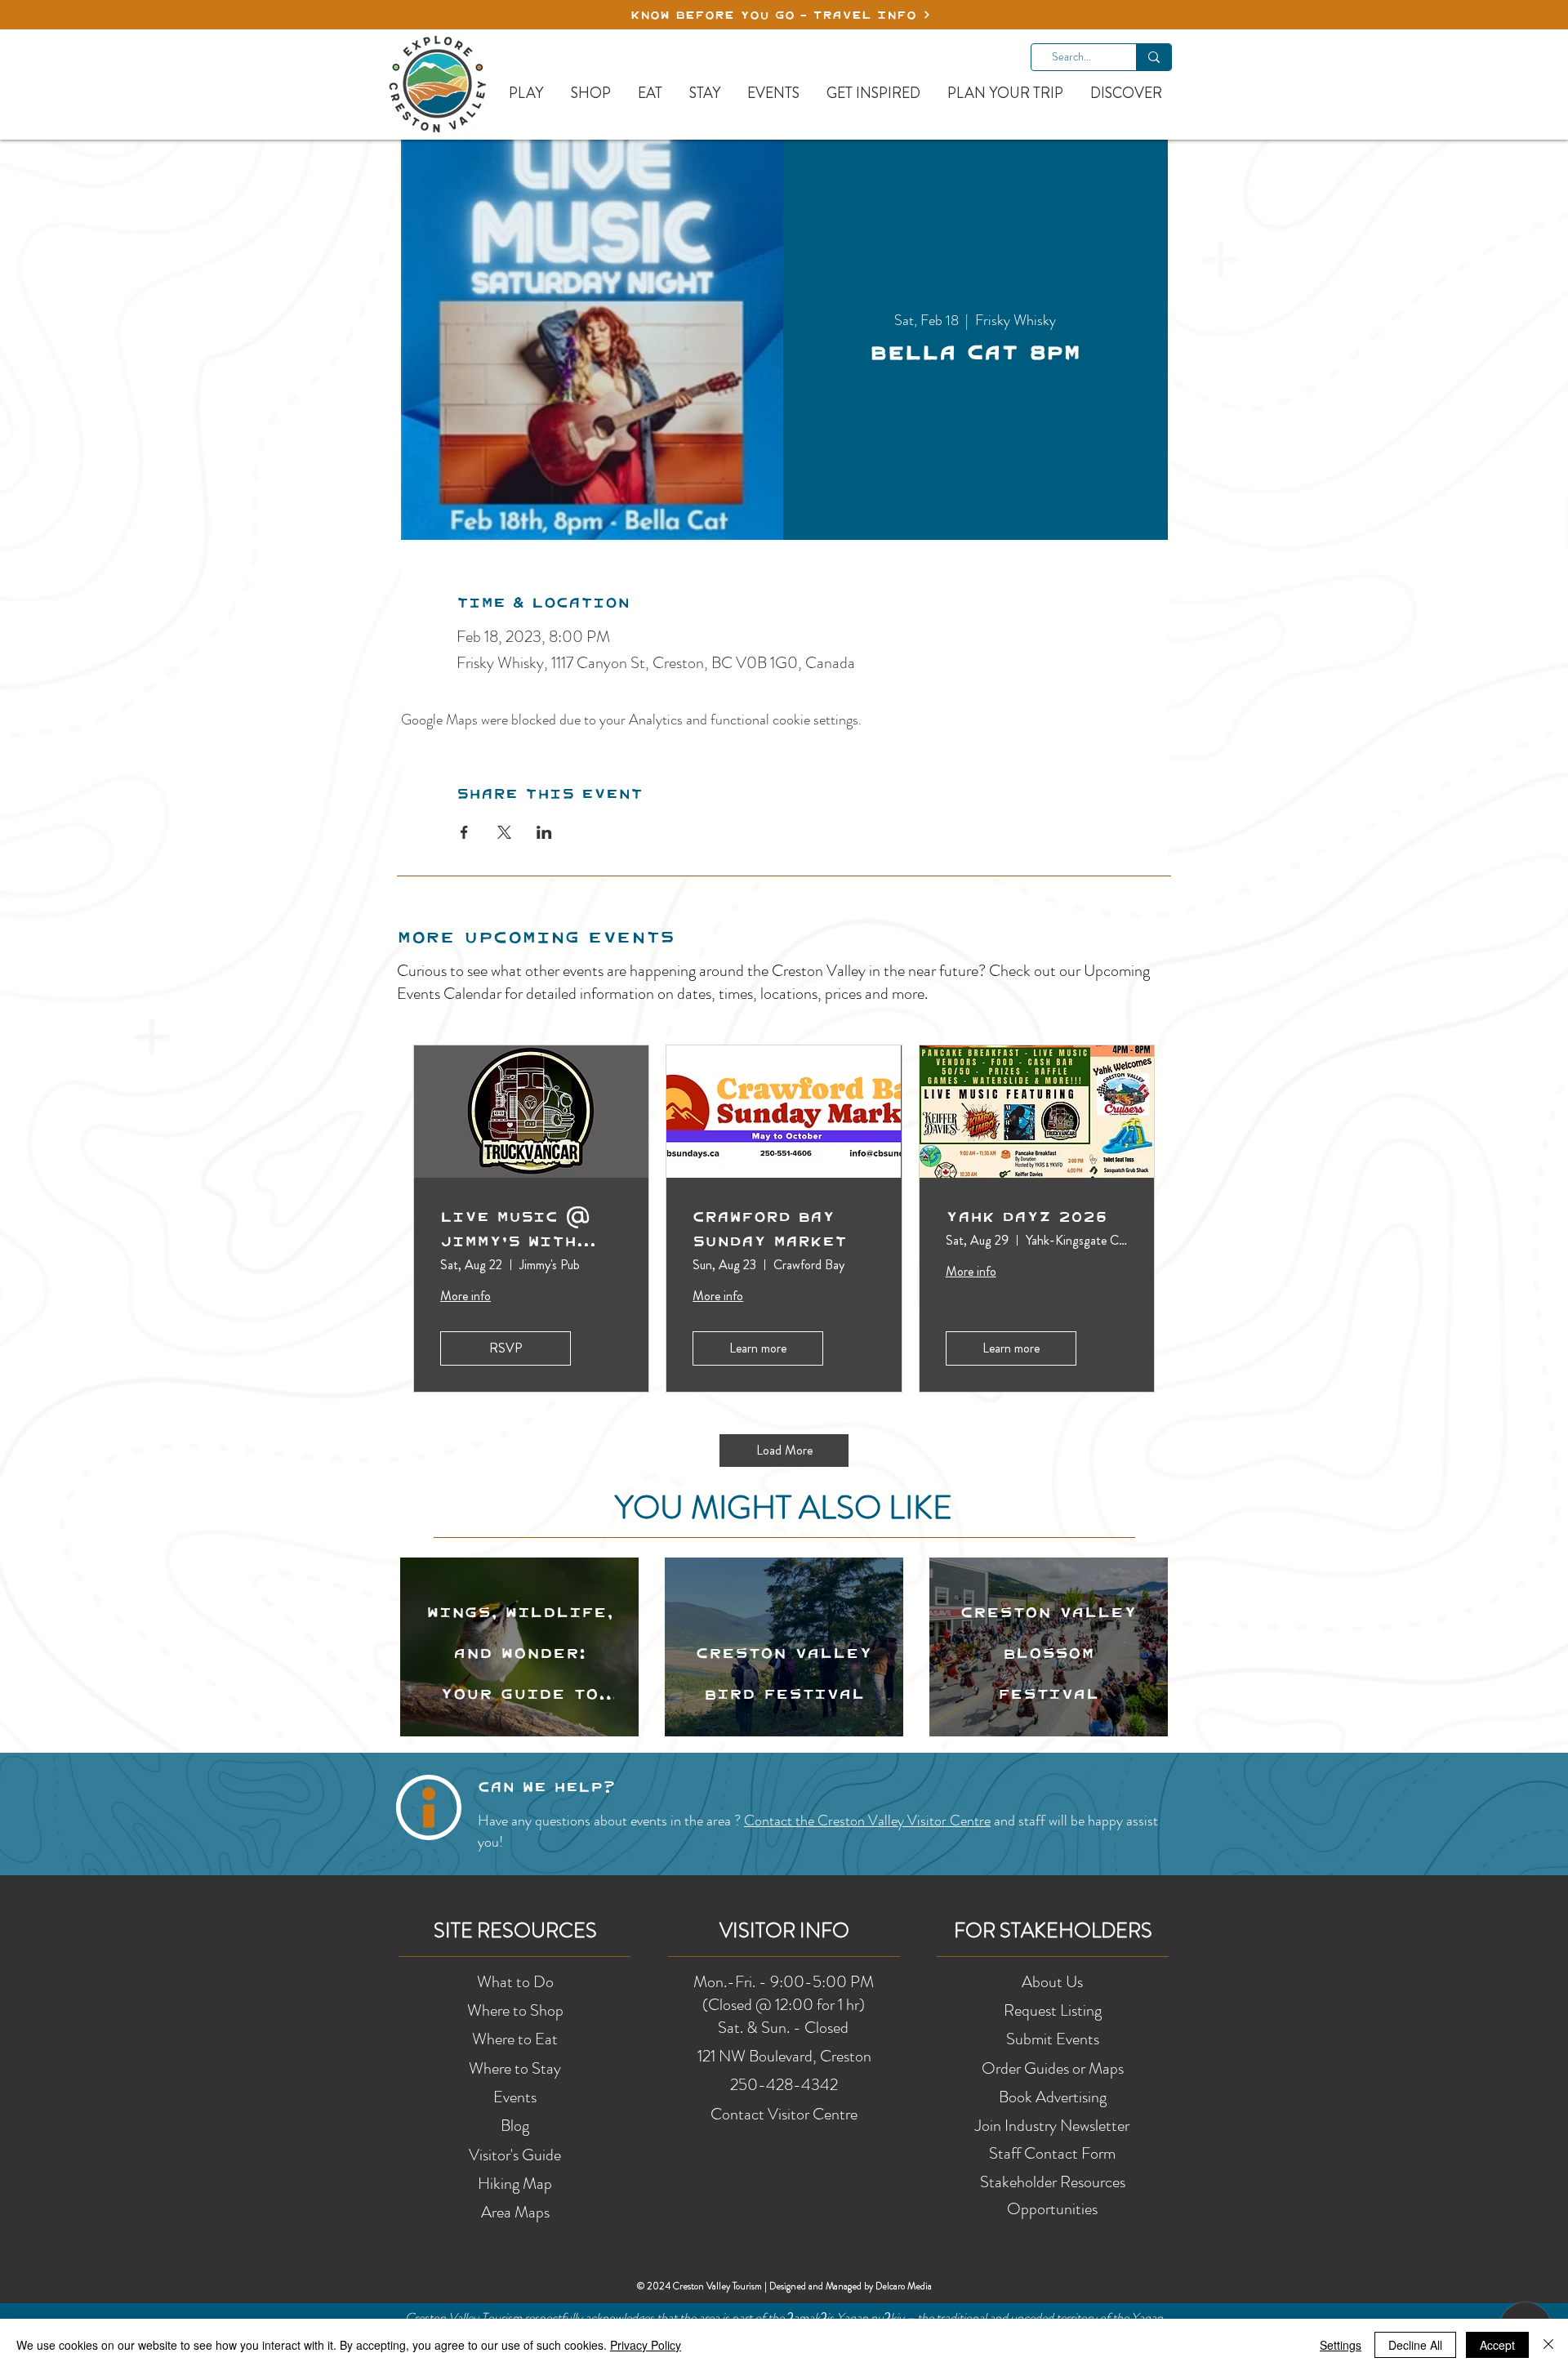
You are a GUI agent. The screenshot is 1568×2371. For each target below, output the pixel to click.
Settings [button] (1341, 2345)
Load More (784, 1450)
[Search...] (1154, 57)
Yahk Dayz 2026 (1027, 1216)
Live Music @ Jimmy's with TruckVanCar (515, 1228)
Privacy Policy (646, 2345)
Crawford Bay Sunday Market (770, 1228)
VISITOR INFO (784, 1931)
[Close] (1548, 2345)
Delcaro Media (904, 2286)
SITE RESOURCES (515, 1931)
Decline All (1415, 2345)
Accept (1497, 2345)
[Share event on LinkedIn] (544, 832)
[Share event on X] (504, 832)
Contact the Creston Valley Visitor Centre (867, 1821)
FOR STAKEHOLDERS (1053, 1931)
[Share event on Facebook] (464, 832)
